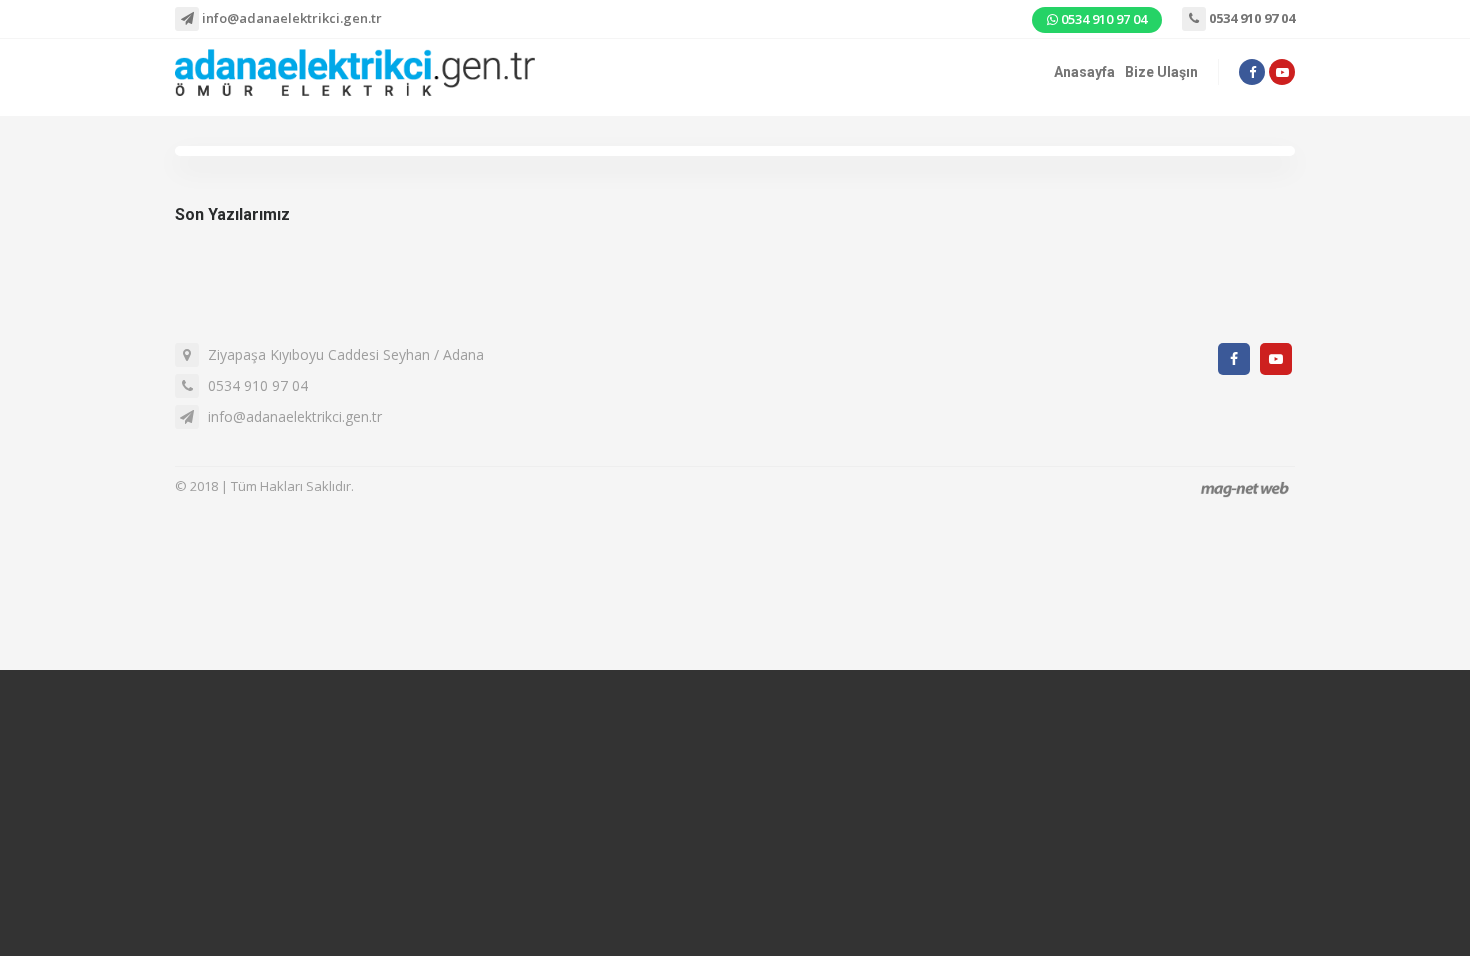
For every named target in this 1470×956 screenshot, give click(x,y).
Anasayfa (1084, 72)
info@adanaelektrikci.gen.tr (290, 18)
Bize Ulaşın (1161, 72)
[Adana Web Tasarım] (1245, 488)
